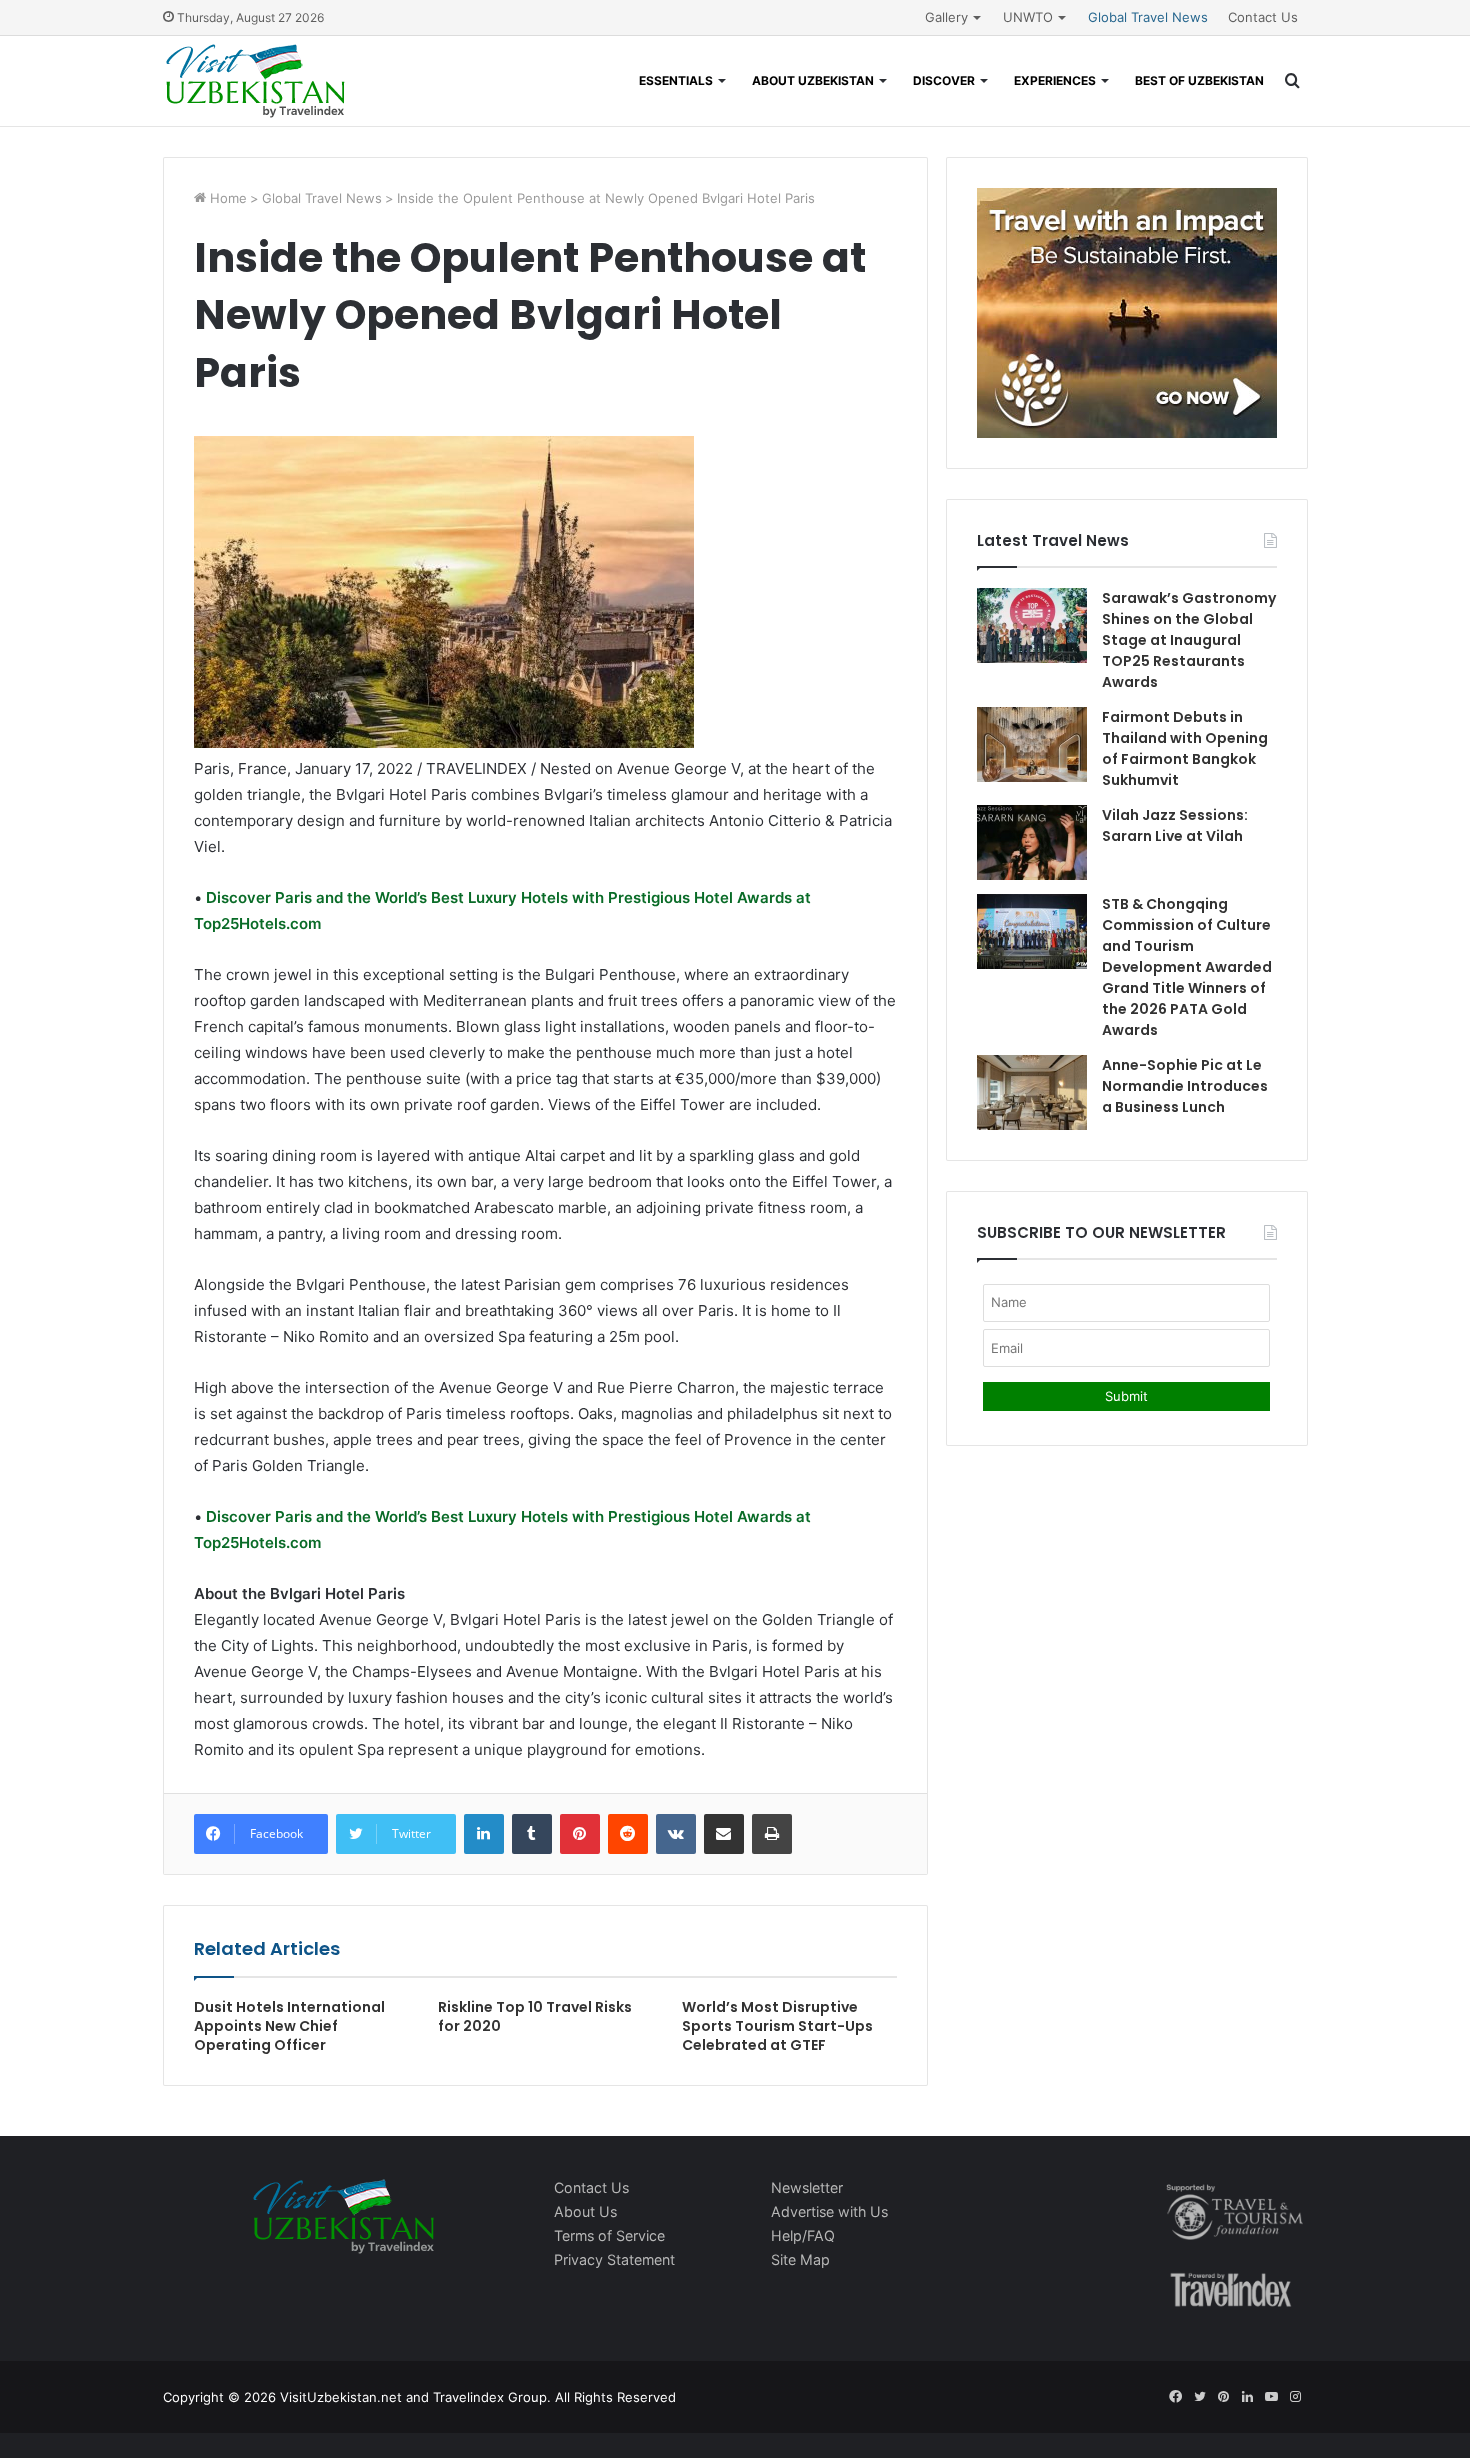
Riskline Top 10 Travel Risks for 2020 (535, 2016)
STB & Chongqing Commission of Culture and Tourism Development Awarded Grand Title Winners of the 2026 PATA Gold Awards (1187, 967)
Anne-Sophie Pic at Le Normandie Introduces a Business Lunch (1185, 1086)
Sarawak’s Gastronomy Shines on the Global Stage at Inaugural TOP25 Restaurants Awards (1189, 640)
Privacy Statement (614, 2259)
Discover (944, 80)
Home (226, 198)
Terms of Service (609, 2235)
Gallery (946, 17)
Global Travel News (1148, 17)
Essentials (676, 80)
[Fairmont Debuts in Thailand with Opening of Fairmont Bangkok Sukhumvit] (1032, 744)
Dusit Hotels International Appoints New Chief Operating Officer (289, 2026)
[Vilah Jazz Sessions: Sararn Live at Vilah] (1032, 842)
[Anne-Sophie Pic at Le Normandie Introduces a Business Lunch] (1032, 1092)
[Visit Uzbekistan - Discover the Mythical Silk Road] (255, 81)
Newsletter (807, 2187)
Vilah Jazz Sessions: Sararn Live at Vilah (1175, 825)
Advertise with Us (829, 2211)
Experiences (1055, 80)
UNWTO (1028, 17)
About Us (585, 2211)
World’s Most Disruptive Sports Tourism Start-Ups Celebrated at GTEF (777, 2026)
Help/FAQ (803, 2235)
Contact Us (1263, 17)
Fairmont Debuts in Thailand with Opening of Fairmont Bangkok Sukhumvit (1185, 748)
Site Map (800, 2259)
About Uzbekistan (813, 80)
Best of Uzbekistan (1199, 80)
